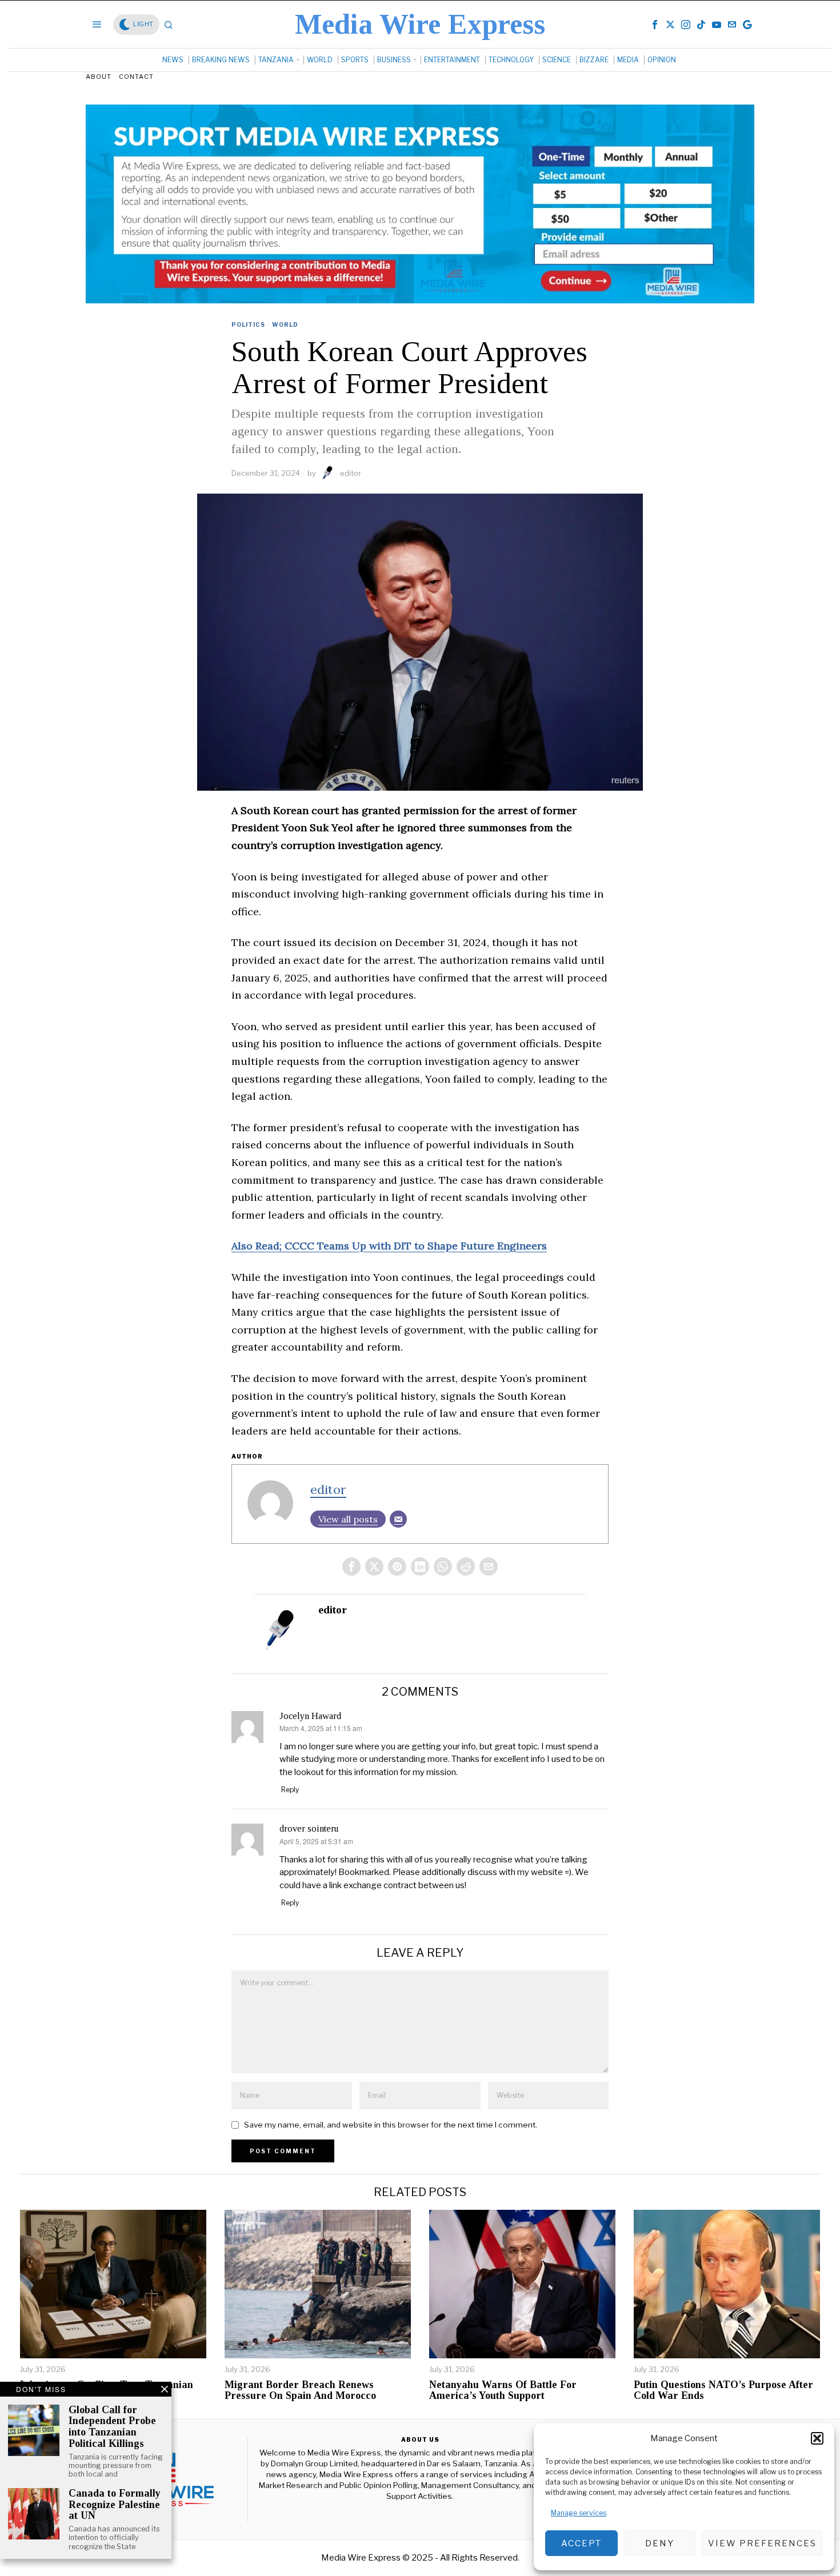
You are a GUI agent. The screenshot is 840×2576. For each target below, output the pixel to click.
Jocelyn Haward (310, 1716)
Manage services (579, 2513)
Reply (290, 1790)
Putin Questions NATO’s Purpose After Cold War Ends (723, 2391)
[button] (817, 2438)
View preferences (762, 2543)
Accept (581, 2543)
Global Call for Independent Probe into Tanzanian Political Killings (112, 2427)
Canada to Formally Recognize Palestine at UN (115, 2505)
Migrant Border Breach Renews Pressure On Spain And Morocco (300, 2391)
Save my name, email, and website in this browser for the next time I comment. (391, 2125)
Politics (248, 324)
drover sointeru (309, 1828)
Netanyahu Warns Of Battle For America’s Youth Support (503, 2391)
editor (351, 473)
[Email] (398, 1519)
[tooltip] (655, 25)
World (285, 324)
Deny (660, 2543)
